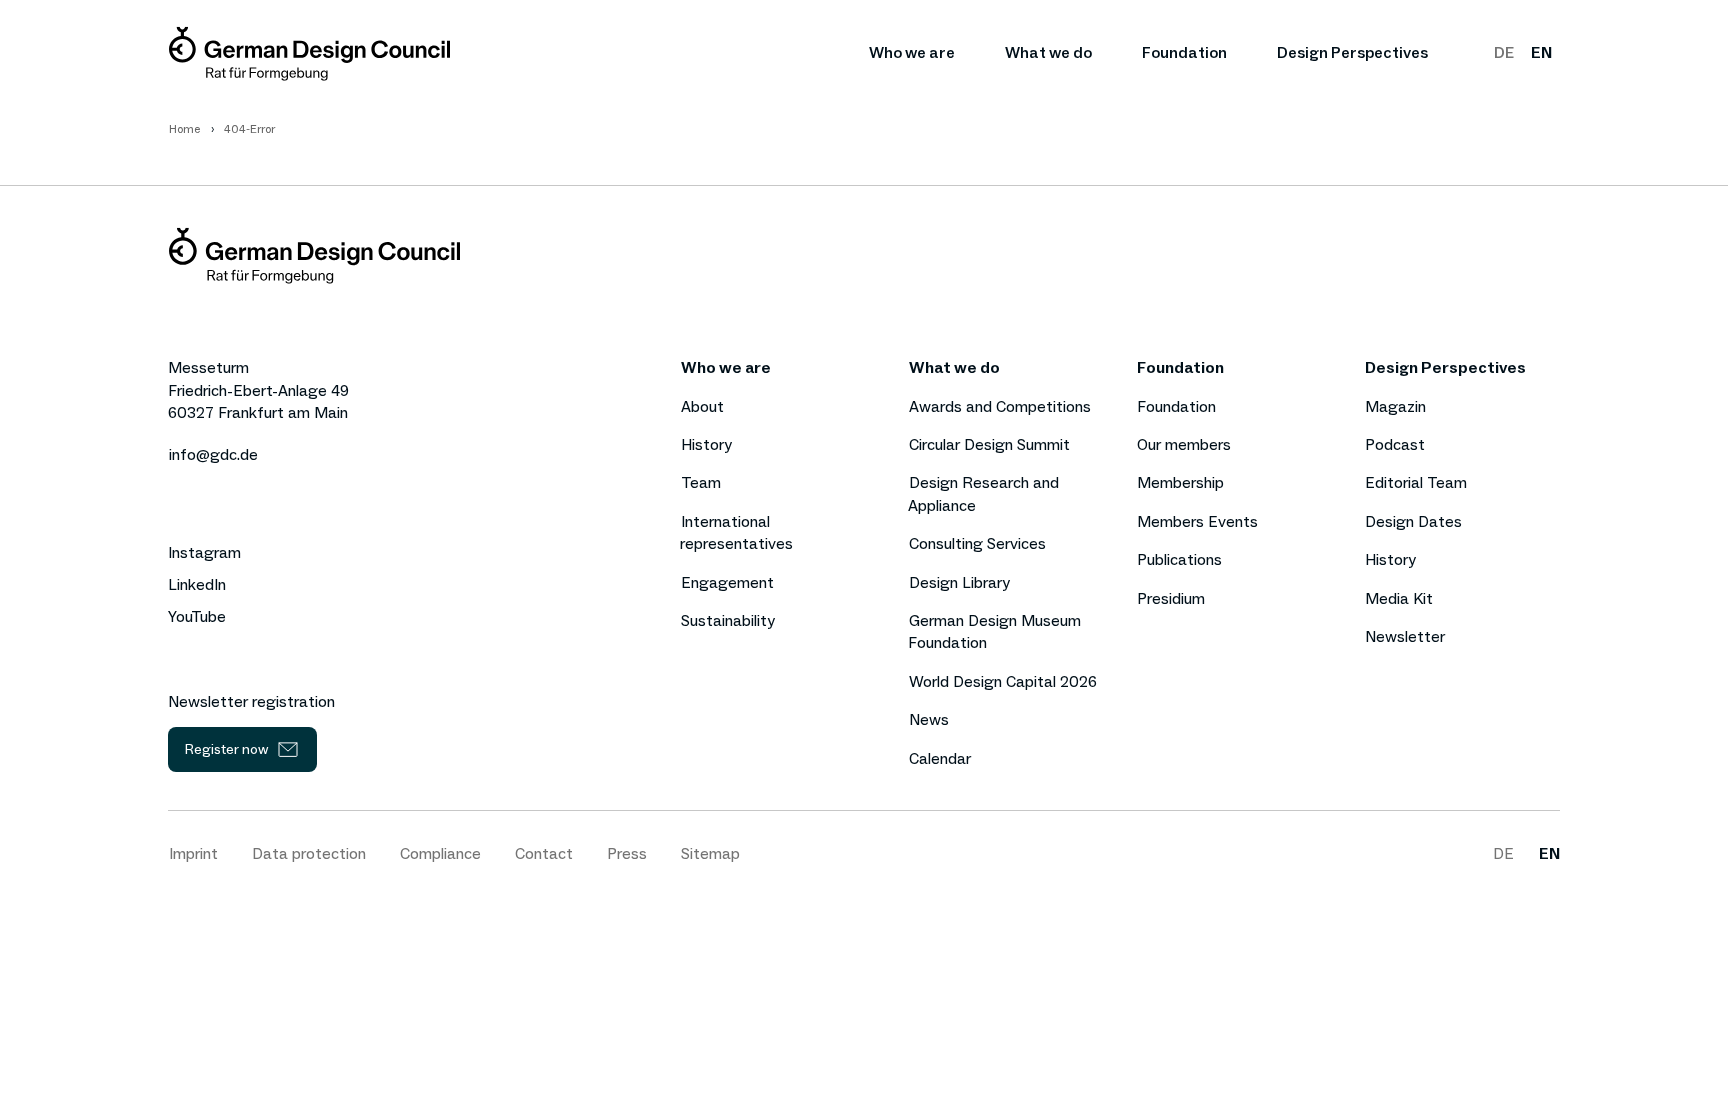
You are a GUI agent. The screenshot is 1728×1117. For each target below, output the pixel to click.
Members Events (1197, 521)
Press (627, 853)
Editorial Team (1416, 482)
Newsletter (1405, 636)
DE (1504, 52)
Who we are (912, 52)
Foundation (1184, 52)
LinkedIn (197, 585)
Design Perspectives (1352, 52)
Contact (544, 853)
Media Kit (1399, 598)
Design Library (959, 582)
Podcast (1395, 444)
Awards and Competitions (1000, 406)
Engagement (727, 582)
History (706, 444)
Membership (1180, 482)
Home (184, 129)
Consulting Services (977, 543)
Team (701, 482)
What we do (1048, 52)
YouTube (197, 617)
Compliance (440, 853)
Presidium (1171, 598)
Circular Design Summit (989, 444)
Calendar (940, 758)
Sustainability (728, 620)
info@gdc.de (213, 454)
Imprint (193, 853)
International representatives (736, 532)
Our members (1184, 444)
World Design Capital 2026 (1003, 681)
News (929, 719)
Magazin (1395, 406)
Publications (1179, 559)
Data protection (309, 853)
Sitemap (710, 853)
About (702, 406)
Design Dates (1413, 521)
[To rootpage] (309, 53)
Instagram (204, 553)
